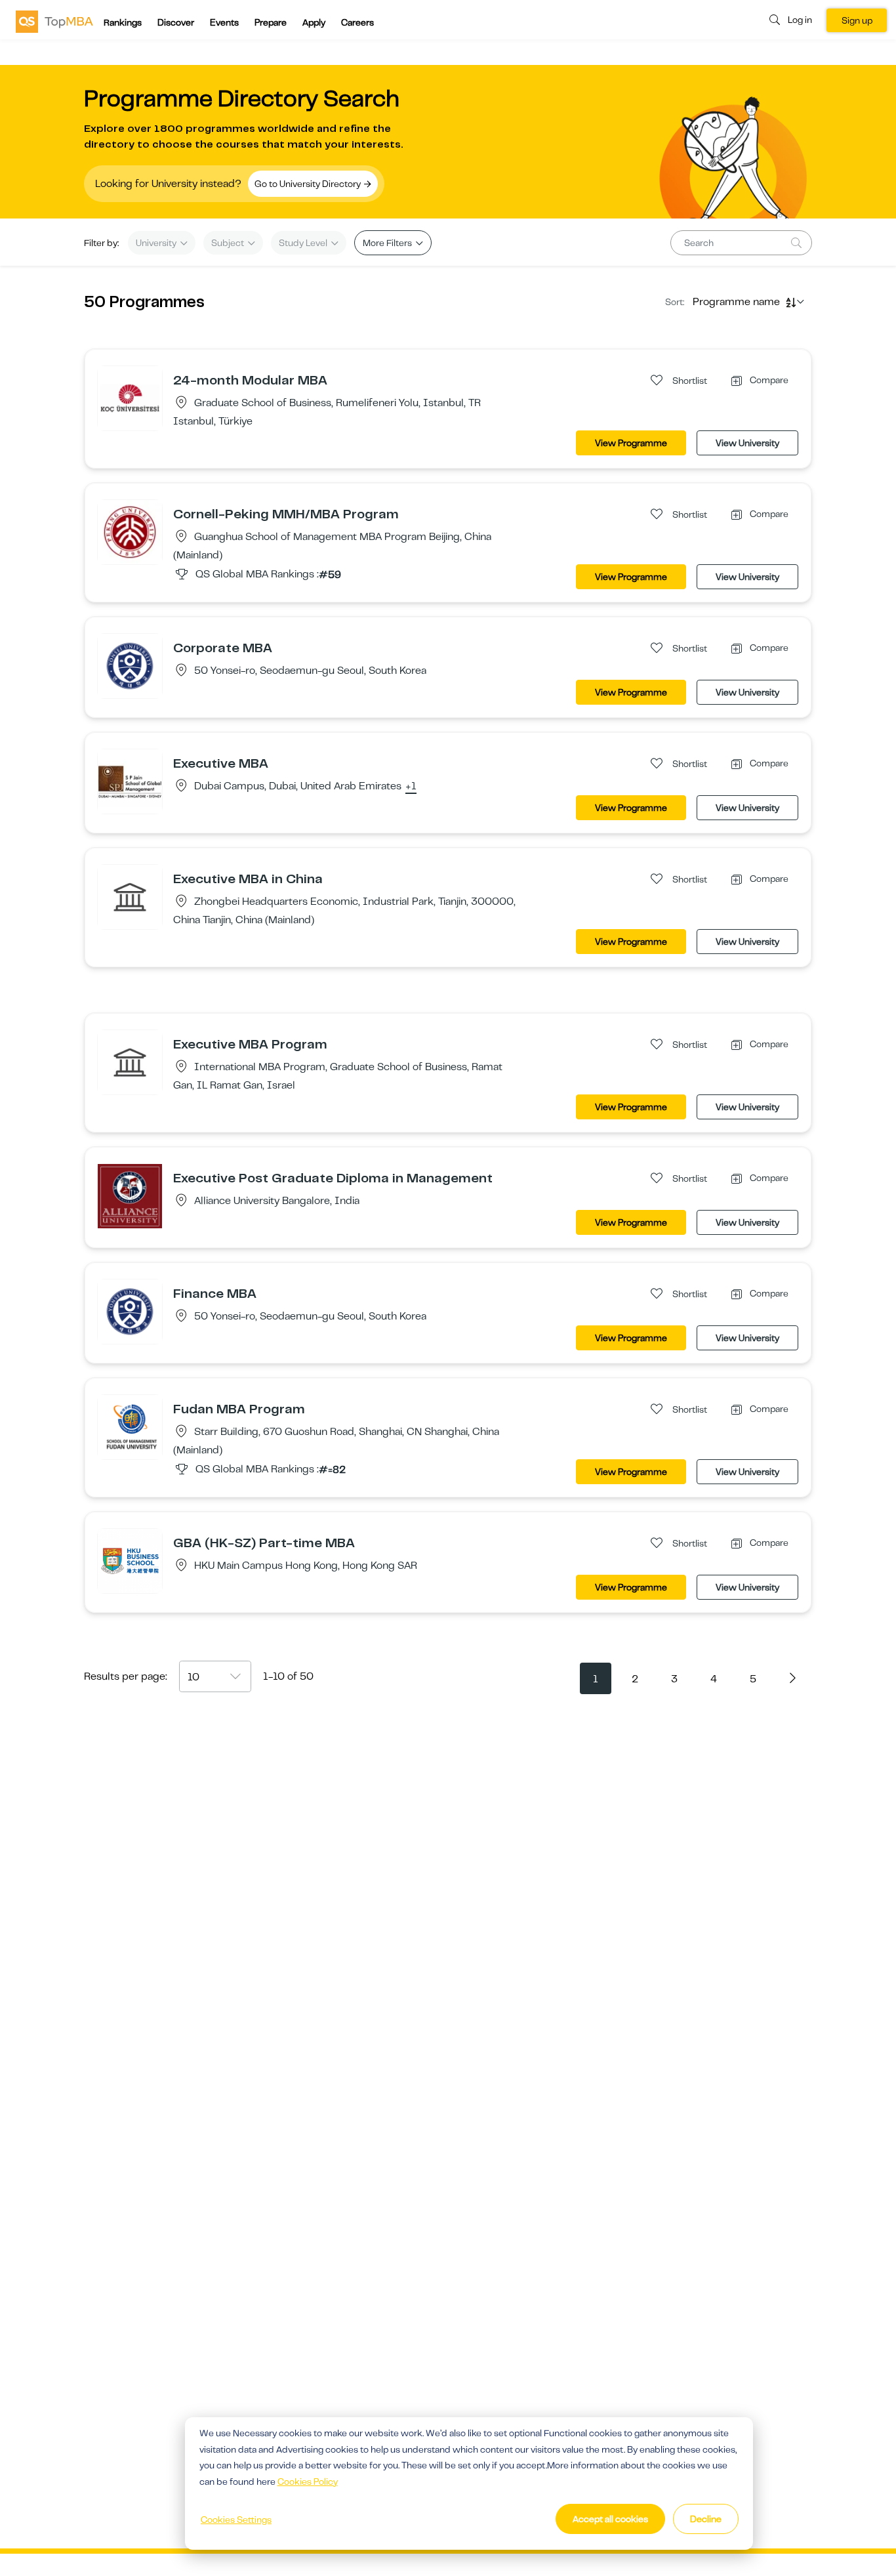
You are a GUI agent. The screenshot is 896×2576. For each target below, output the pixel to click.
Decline (706, 2519)
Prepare (271, 22)
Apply (314, 22)
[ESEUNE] (130, 896)
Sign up (857, 20)
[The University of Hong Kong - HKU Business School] (130, 1560)
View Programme (631, 443)
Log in (800, 20)
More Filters (388, 243)
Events (224, 22)
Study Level (304, 243)
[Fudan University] (130, 1426)
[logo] (54, 21)
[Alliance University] (130, 1195)
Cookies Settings (236, 2520)
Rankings (123, 22)
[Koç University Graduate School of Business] (130, 398)
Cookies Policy (308, 2482)
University (157, 243)
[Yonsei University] (130, 665)
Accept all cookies (610, 2519)
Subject (229, 243)
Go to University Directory (309, 184)
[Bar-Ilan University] (130, 1062)
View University (747, 443)
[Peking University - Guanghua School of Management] (130, 531)
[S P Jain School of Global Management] (130, 781)
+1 (411, 787)
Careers (357, 22)
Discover (176, 22)
